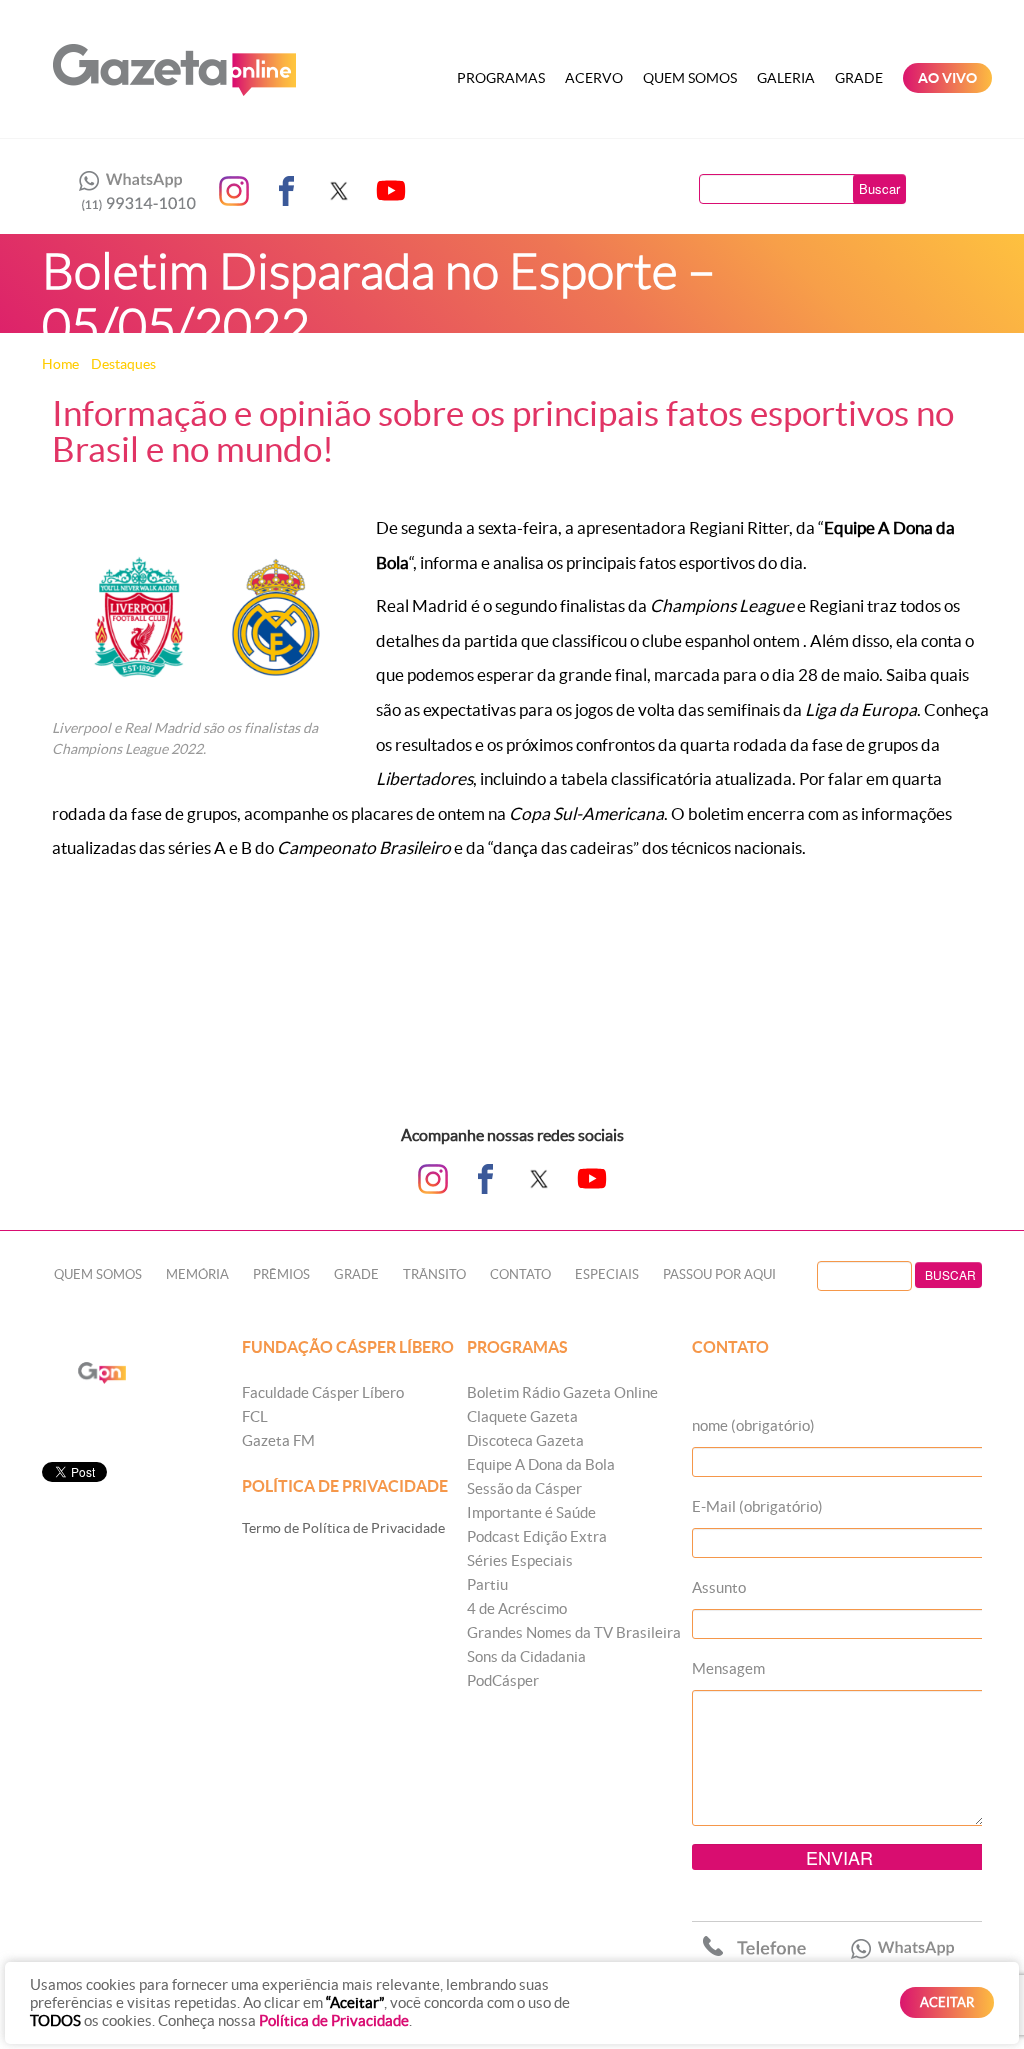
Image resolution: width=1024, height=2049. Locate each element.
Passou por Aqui (719, 1274)
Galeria (786, 78)
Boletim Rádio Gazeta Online (562, 1392)
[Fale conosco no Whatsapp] (132, 191)
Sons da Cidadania (526, 1656)
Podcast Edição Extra (537, 1536)
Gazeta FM (278, 1440)
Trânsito (434, 1274)
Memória (197, 1274)
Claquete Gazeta (522, 1416)
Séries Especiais (520, 1560)
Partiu (487, 1584)
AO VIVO (947, 78)
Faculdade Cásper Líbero (323, 1392)
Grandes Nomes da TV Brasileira (574, 1632)
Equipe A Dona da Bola (541, 1464)
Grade (859, 78)
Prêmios (281, 1274)
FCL (255, 1416)
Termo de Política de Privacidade (343, 1528)
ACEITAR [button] (947, 2002)
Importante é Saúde (531, 1512)
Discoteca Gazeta (525, 1440)
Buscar (879, 188)
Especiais (607, 1274)
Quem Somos (690, 78)
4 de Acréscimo (517, 1608)
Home (60, 364)
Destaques (123, 364)
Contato (520, 1274)
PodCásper (503, 1680)
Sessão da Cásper (524, 1488)
